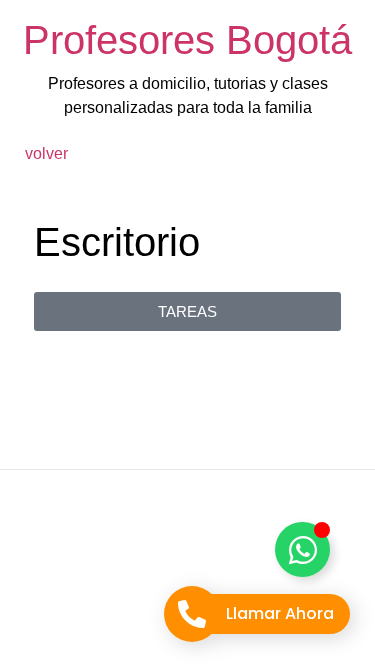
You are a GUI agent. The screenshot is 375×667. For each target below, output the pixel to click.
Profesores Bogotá (187, 40)
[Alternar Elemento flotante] (302, 549)
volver (46, 153)
